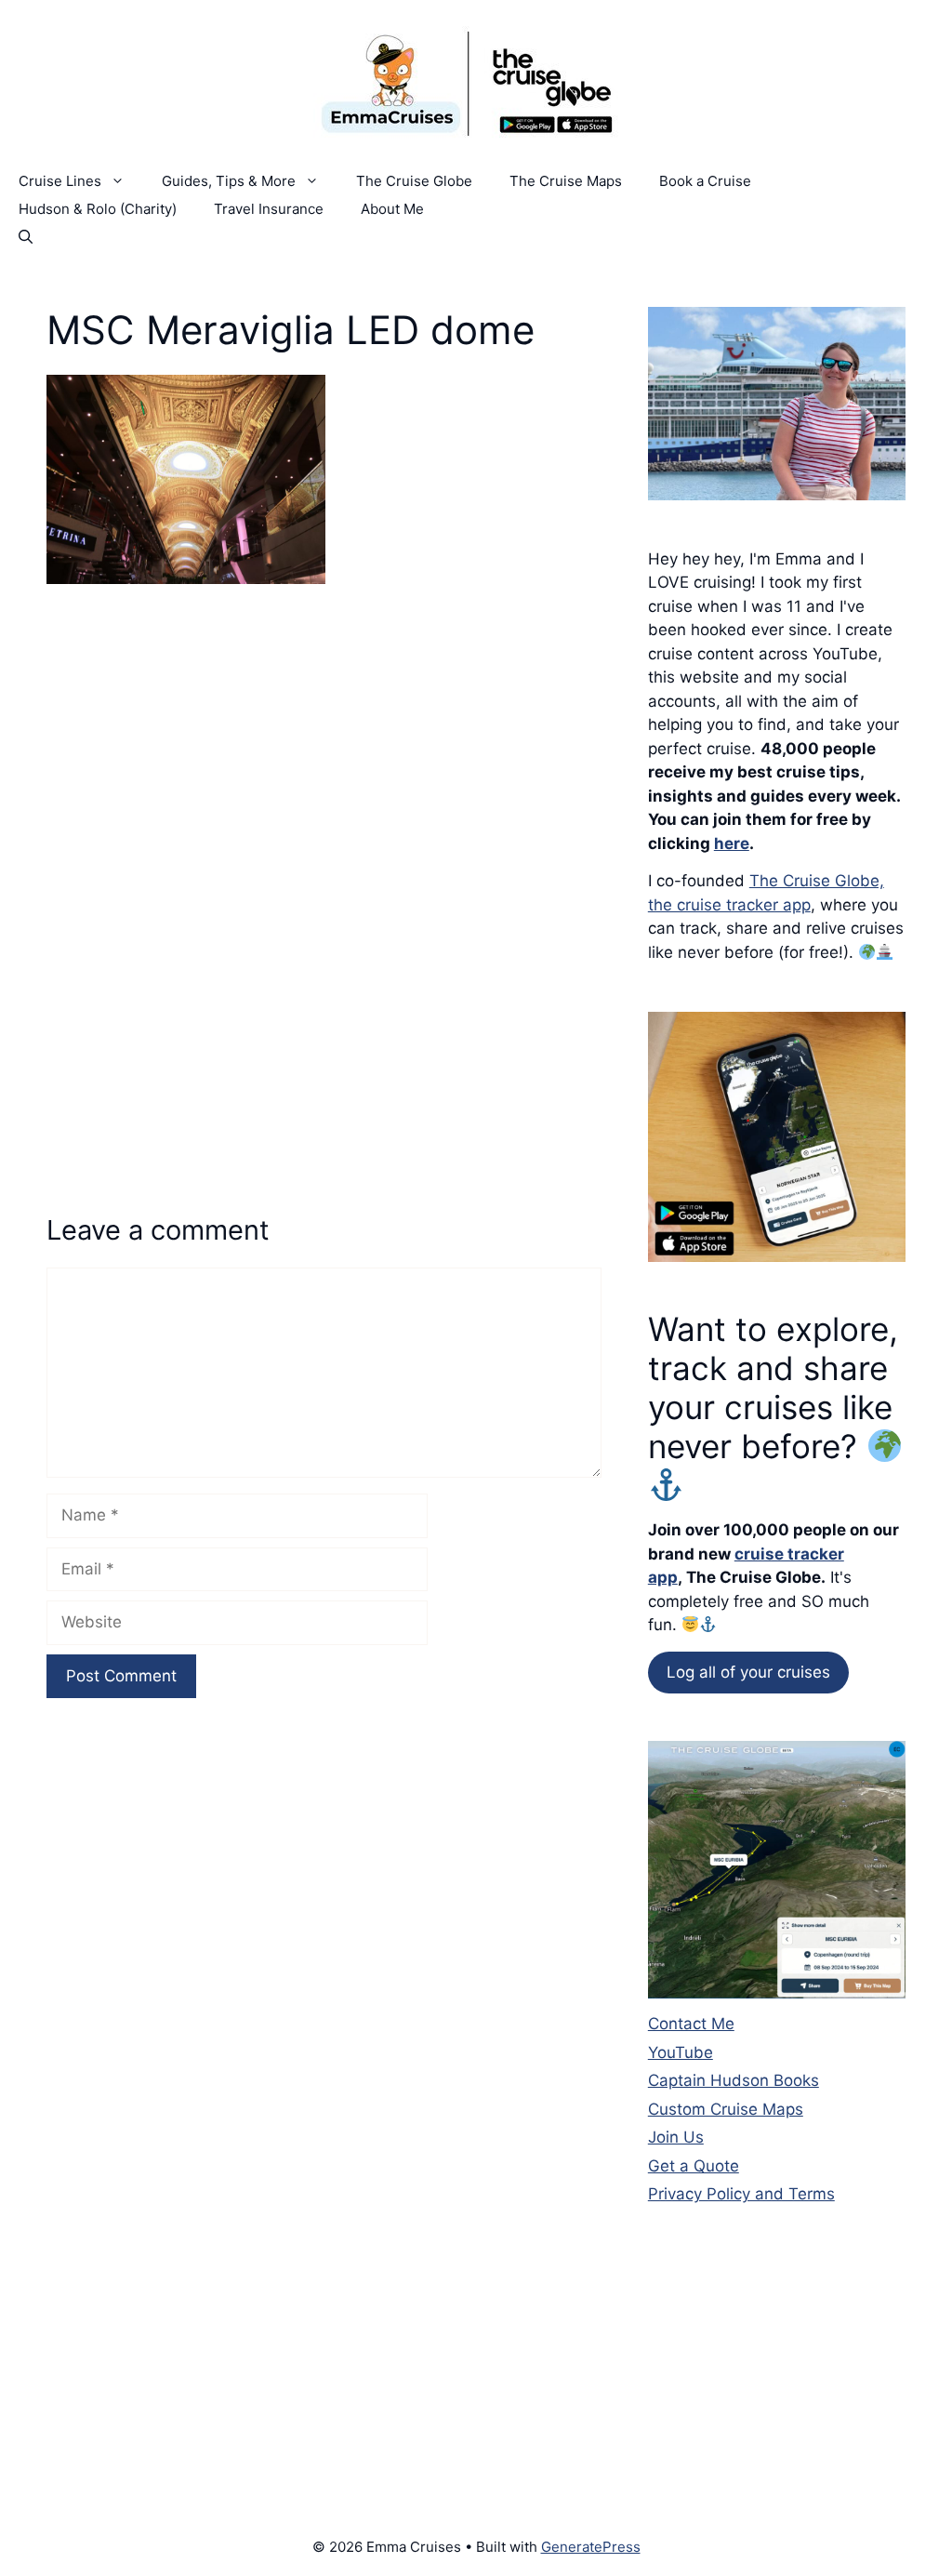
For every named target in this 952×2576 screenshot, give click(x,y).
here (732, 843)
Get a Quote (694, 2166)
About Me (392, 209)
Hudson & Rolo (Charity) (98, 209)
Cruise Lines (60, 181)
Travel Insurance (269, 209)
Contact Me (691, 2024)
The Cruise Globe (414, 181)
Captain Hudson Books (734, 2080)
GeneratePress (591, 2547)
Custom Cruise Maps (726, 2109)
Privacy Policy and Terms (741, 2194)
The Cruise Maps (566, 181)
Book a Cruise (705, 181)
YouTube (681, 2052)
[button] (26, 237)
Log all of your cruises (748, 1672)
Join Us (676, 2137)
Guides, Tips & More (229, 181)
